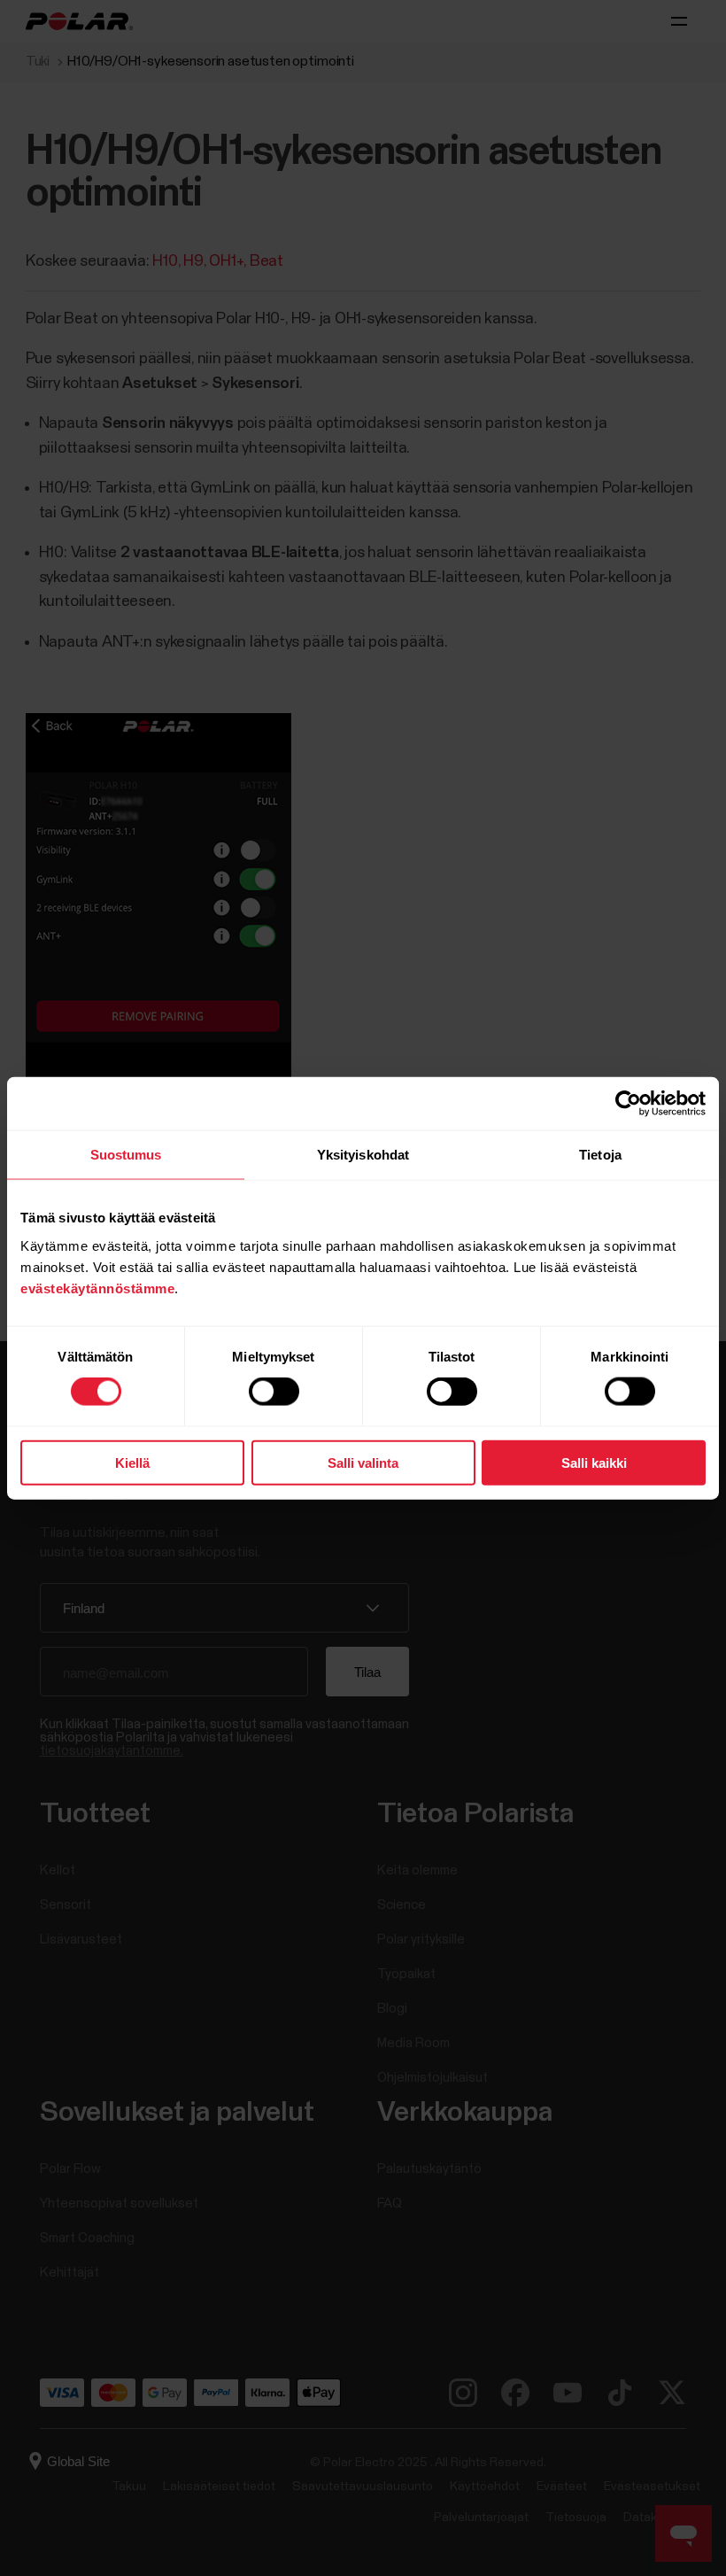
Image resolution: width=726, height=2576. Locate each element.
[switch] (274, 1392)
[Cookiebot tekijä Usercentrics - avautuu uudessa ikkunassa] (628, 1104)
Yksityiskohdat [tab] (363, 1155)
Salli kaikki (594, 1462)
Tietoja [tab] (600, 1155)
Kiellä (132, 1462)
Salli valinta (363, 1462)
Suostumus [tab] (126, 1155)
